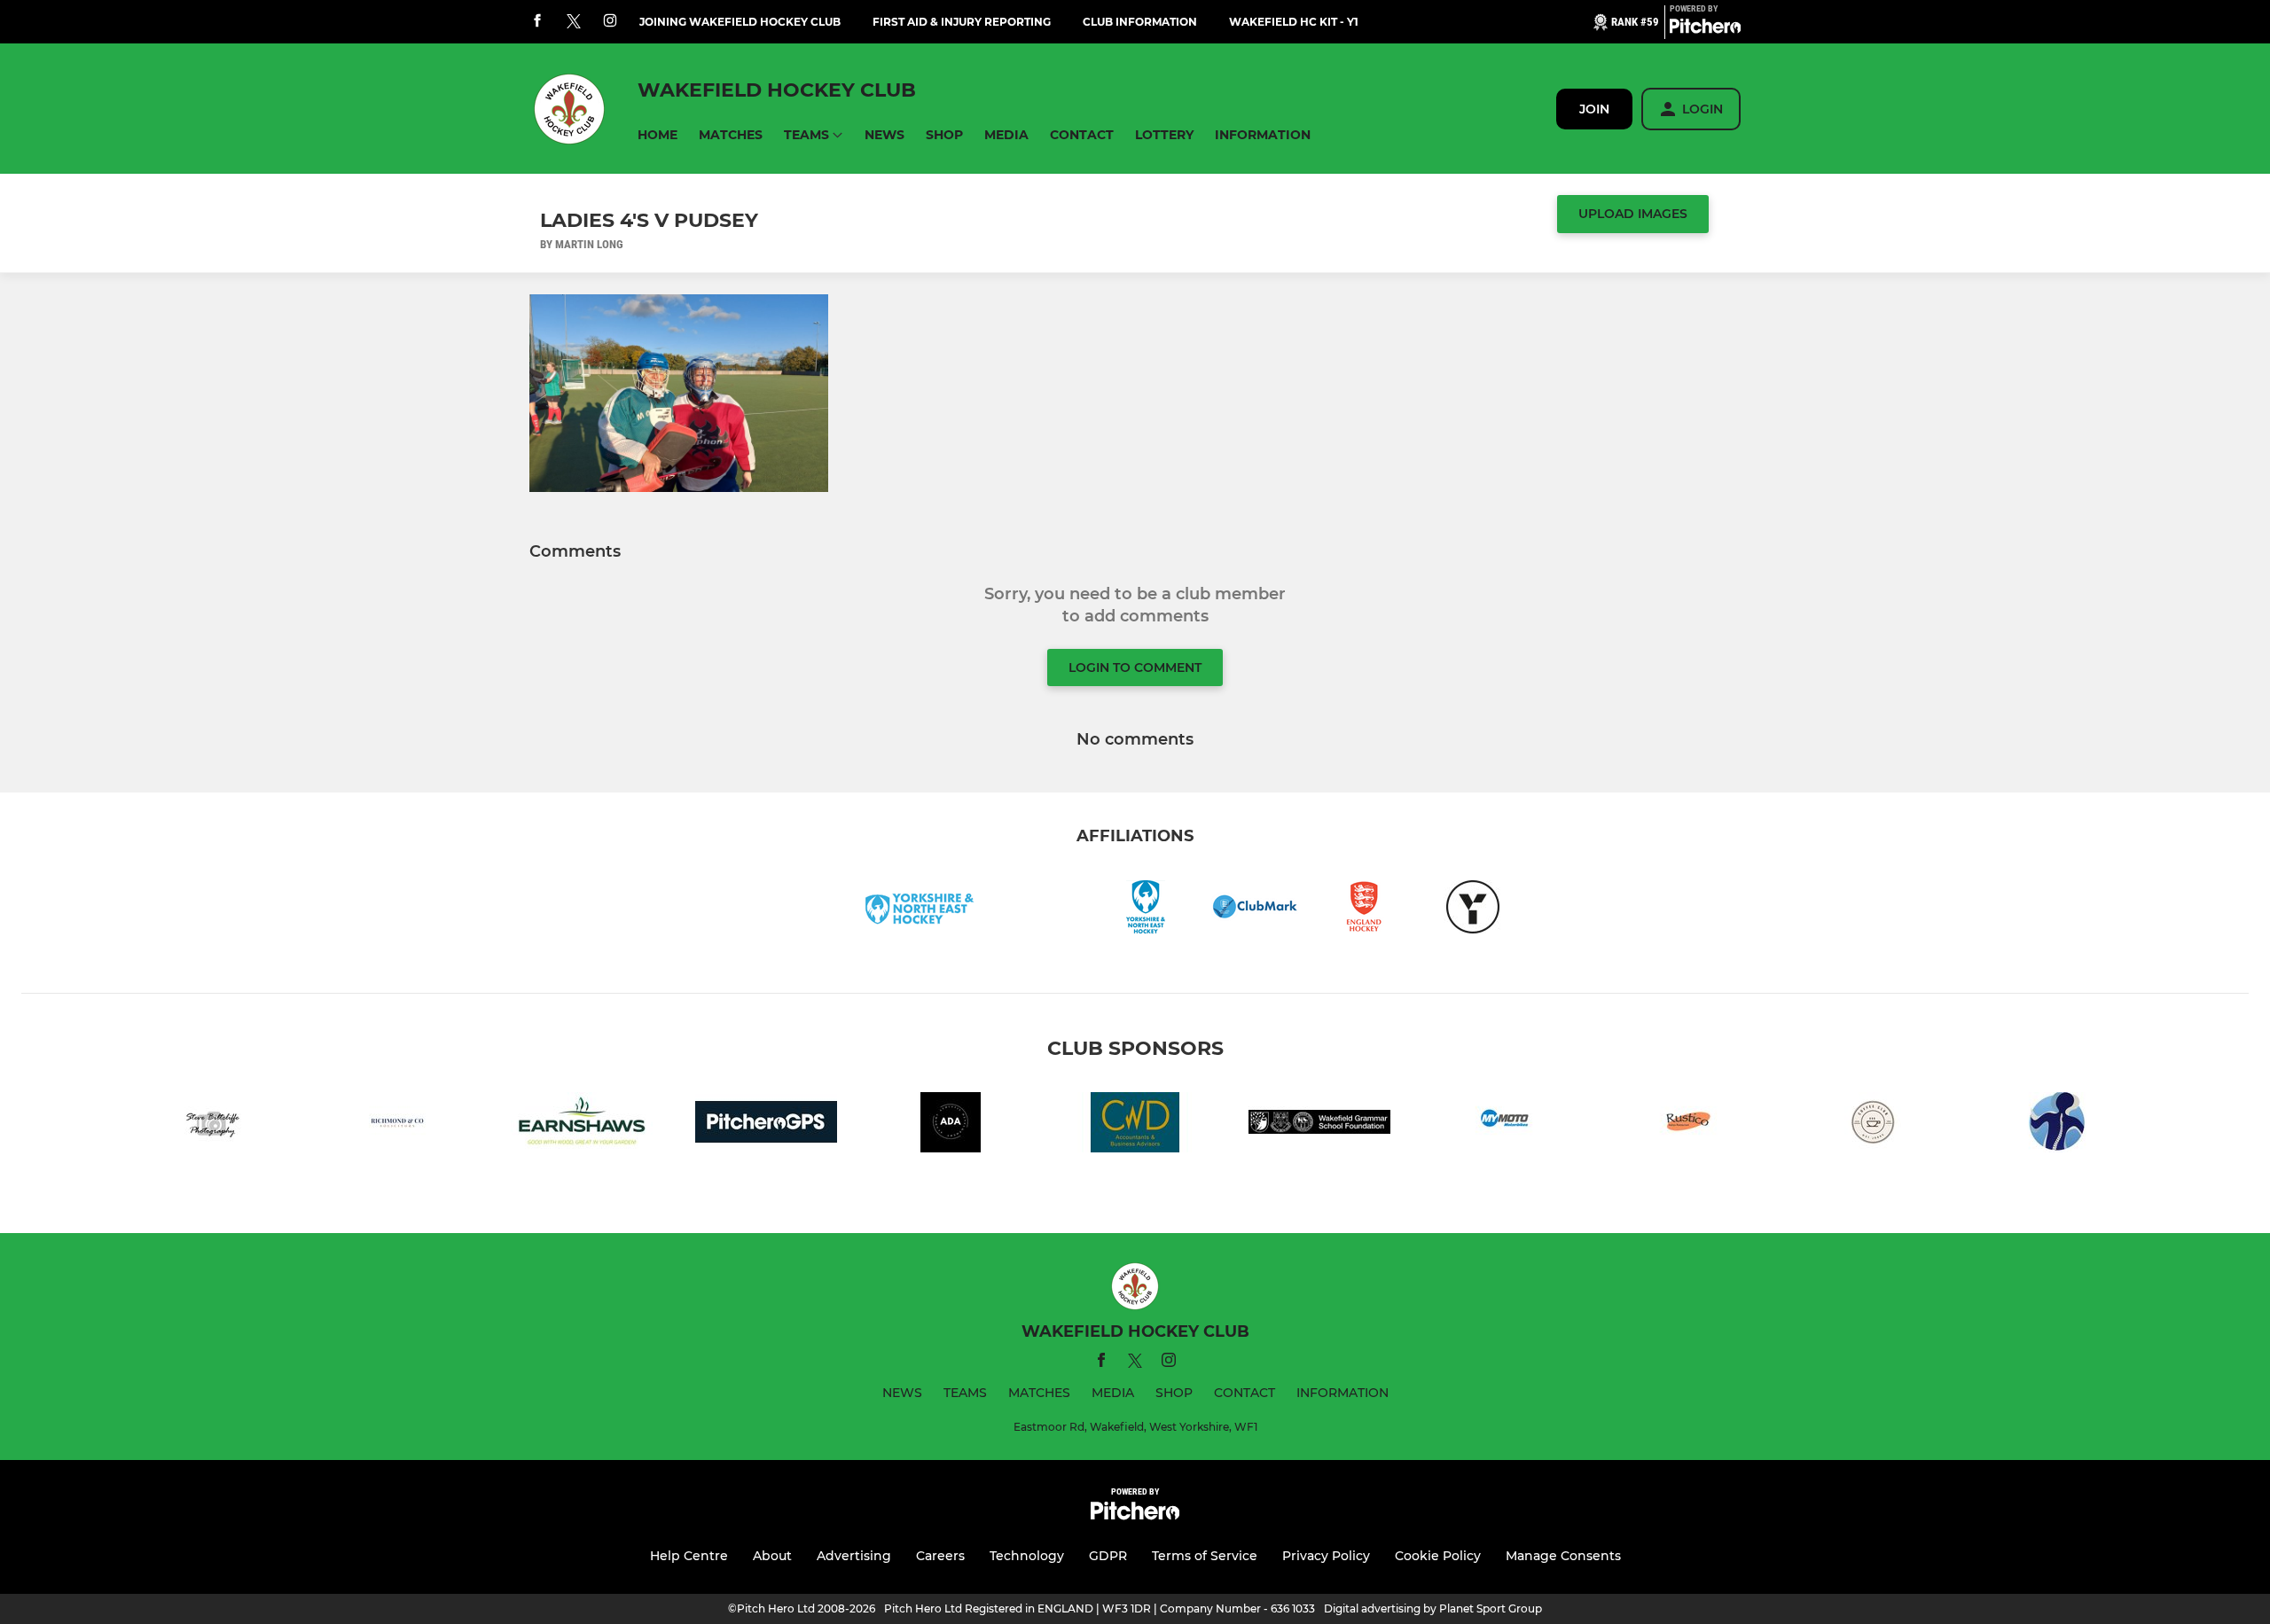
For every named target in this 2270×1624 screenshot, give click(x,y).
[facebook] (537, 22)
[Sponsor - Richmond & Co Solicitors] (397, 1125)
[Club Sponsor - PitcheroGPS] (766, 1125)
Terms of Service (1205, 1556)
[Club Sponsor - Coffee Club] (1873, 1125)
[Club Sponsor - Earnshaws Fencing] (582, 1125)
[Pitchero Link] (1705, 29)
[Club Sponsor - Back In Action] (2057, 1125)
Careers (940, 1556)
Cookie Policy (1438, 1556)
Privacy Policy (1326, 1556)
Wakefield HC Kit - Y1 (1294, 22)
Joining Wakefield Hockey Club (740, 22)
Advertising (854, 1556)
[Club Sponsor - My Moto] (1504, 1125)
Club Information (1140, 22)
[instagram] (610, 22)
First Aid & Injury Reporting (962, 22)
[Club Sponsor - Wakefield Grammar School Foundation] (1319, 1125)
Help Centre (689, 1556)
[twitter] (574, 22)
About (772, 1556)
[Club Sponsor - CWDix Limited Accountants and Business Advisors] (1135, 1125)
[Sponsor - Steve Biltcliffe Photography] (213, 1125)
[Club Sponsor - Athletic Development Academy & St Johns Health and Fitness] (951, 1125)
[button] (658, 135)
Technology (1027, 1556)
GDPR (1108, 1556)
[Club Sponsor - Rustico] (1688, 1125)
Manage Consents (1563, 1556)
